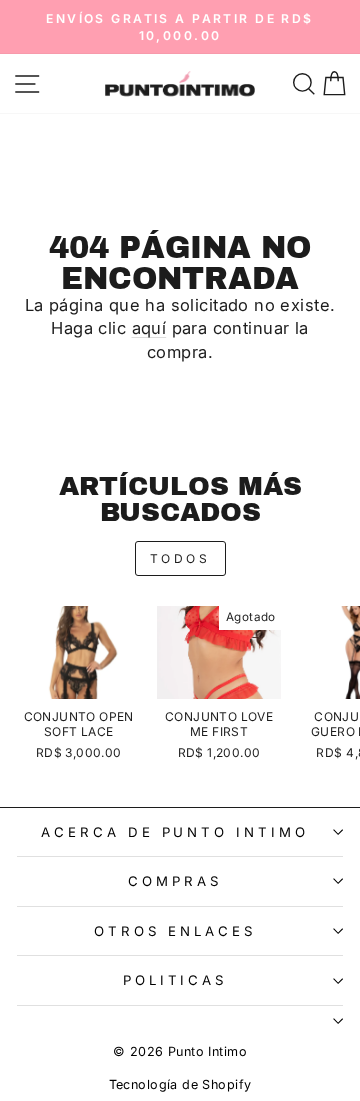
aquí (149, 328)
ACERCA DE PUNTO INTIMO (175, 832)
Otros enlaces (175, 931)
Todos (180, 558)
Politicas (175, 980)
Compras (175, 881)
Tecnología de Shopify (180, 1084)
